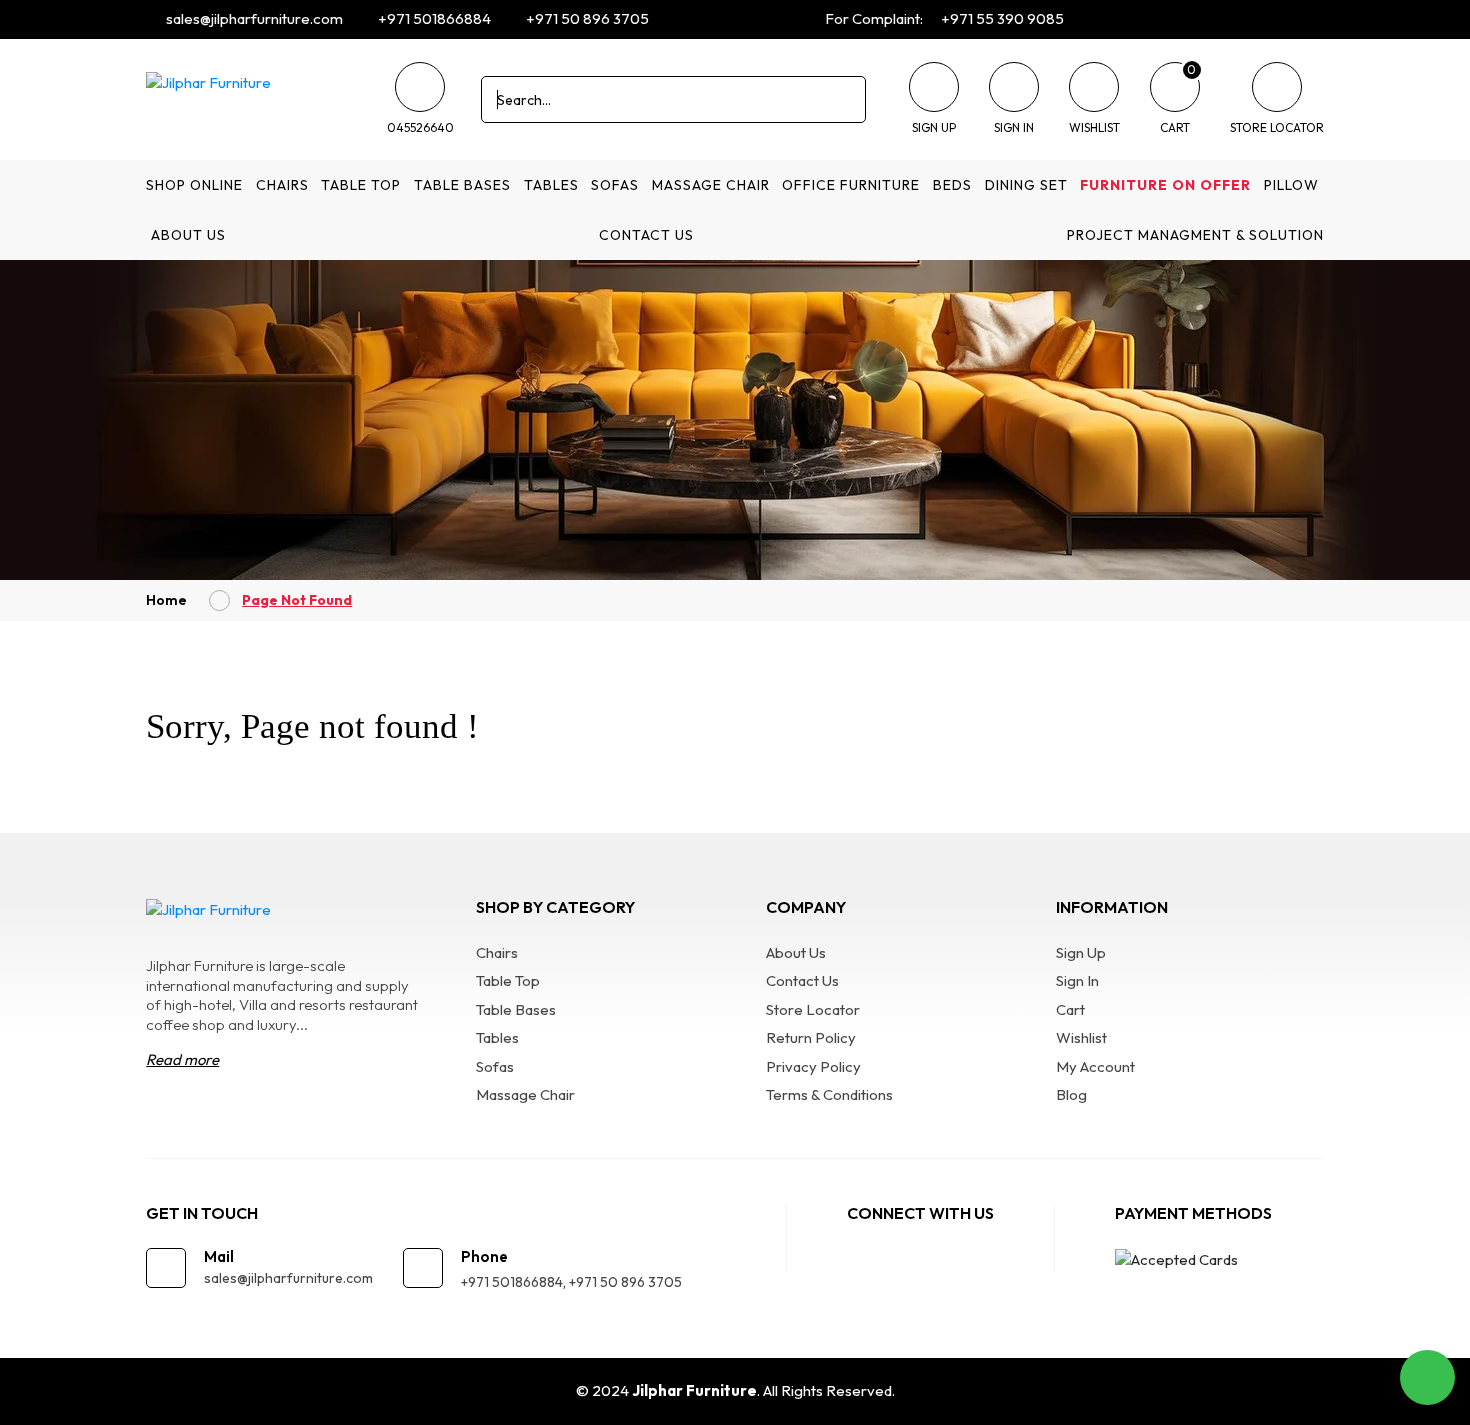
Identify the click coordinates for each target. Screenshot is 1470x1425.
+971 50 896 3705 (586, 18)
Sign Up (1081, 952)
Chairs (282, 185)
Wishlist (1081, 1037)
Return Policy (811, 1037)
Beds (952, 185)
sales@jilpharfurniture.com (253, 18)
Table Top (361, 185)
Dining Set (1026, 185)
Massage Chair (711, 185)
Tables (551, 185)
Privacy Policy (813, 1066)
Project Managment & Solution (1195, 235)
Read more (182, 1059)
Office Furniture (851, 185)
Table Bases (462, 185)
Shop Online (194, 185)
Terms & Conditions (829, 1094)
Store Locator (813, 1009)
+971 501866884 (433, 18)
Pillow (1291, 185)
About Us (188, 235)
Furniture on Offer (1165, 185)
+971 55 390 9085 (1001, 18)
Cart (1070, 1009)
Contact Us (646, 235)
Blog (1071, 1094)
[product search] (843, 99)
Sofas (615, 185)
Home (166, 600)
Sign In (1077, 980)
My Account (1095, 1066)
